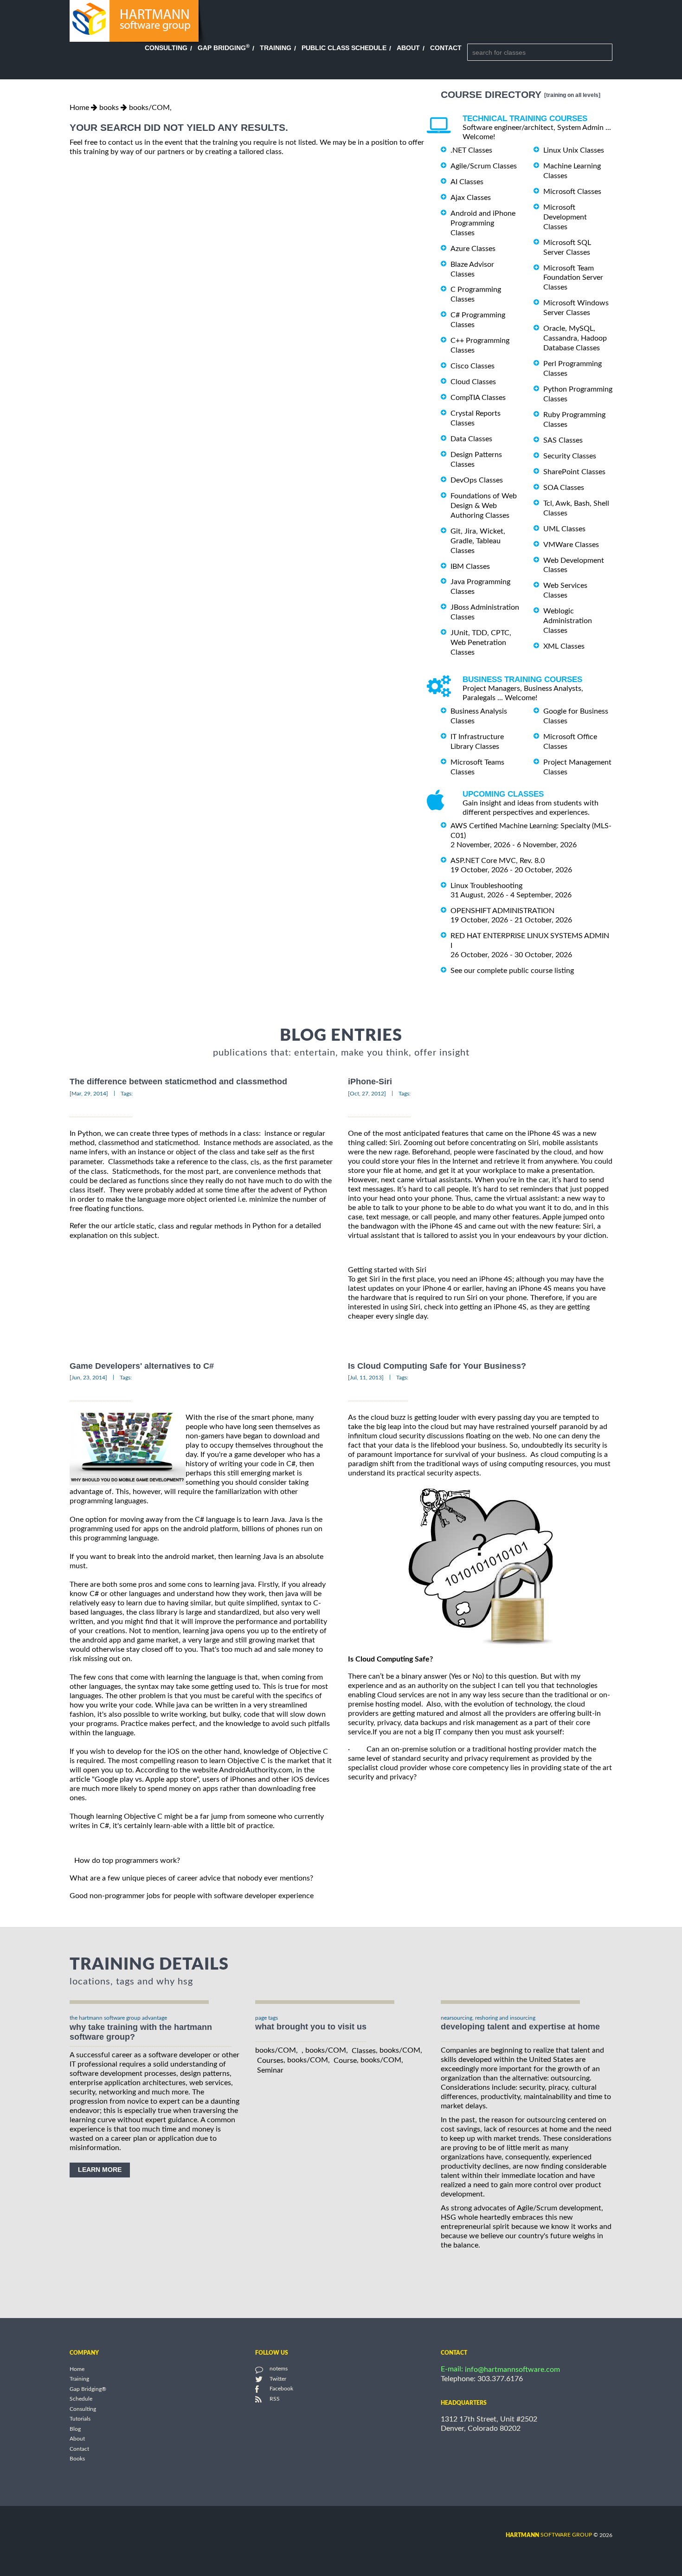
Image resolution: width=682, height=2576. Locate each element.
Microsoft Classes (572, 192)
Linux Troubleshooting (486, 886)
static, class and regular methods (190, 1226)
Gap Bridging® (88, 2389)
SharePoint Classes (574, 472)
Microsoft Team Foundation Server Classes (573, 277)
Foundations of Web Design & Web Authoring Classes (484, 506)
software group (549, 2535)
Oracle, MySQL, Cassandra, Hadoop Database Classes (575, 338)
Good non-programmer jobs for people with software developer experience (192, 1896)
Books (77, 2459)
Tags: (127, 1094)
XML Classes (564, 646)
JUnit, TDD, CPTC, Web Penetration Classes (481, 643)
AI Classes (467, 182)
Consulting (166, 48)
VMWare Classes (571, 545)
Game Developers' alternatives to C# (142, 1366)
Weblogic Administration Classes (568, 621)
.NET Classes (471, 150)
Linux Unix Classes (574, 150)
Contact (446, 48)
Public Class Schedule (344, 48)
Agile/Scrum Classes (484, 166)
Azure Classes (473, 249)
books (109, 108)
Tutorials (80, 2419)
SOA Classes (564, 488)
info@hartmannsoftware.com (512, 2370)
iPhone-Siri (370, 1082)
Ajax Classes (471, 198)
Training (276, 48)
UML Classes (564, 529)
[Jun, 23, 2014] (88, 1378)
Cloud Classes (473, 382)
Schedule (81, 2399)
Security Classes (570, 456)
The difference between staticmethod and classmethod (178, 1082)
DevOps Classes (477, 480)
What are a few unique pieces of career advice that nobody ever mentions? (191, 1878)
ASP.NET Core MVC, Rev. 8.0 (498, 861)
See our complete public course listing (512, 970)
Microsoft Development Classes (565, 217)
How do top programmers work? (127, 1861)
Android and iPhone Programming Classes (483, 223)
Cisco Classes (473, 366)
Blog (75, 2429)
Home (79, 108)
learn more (100, 2170)
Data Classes (471, 439)
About (408, 48)
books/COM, (150, 108)
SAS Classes (563, 440)
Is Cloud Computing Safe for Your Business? (437, 1366)
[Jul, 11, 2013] (366, 1378)
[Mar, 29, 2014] (89, 1094)
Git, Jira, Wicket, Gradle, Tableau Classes (478, 541)
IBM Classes (470, 566)
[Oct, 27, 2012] (367, 1094)
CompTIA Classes (478, 398)
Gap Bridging (224, 48)
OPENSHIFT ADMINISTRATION (502, 911)
